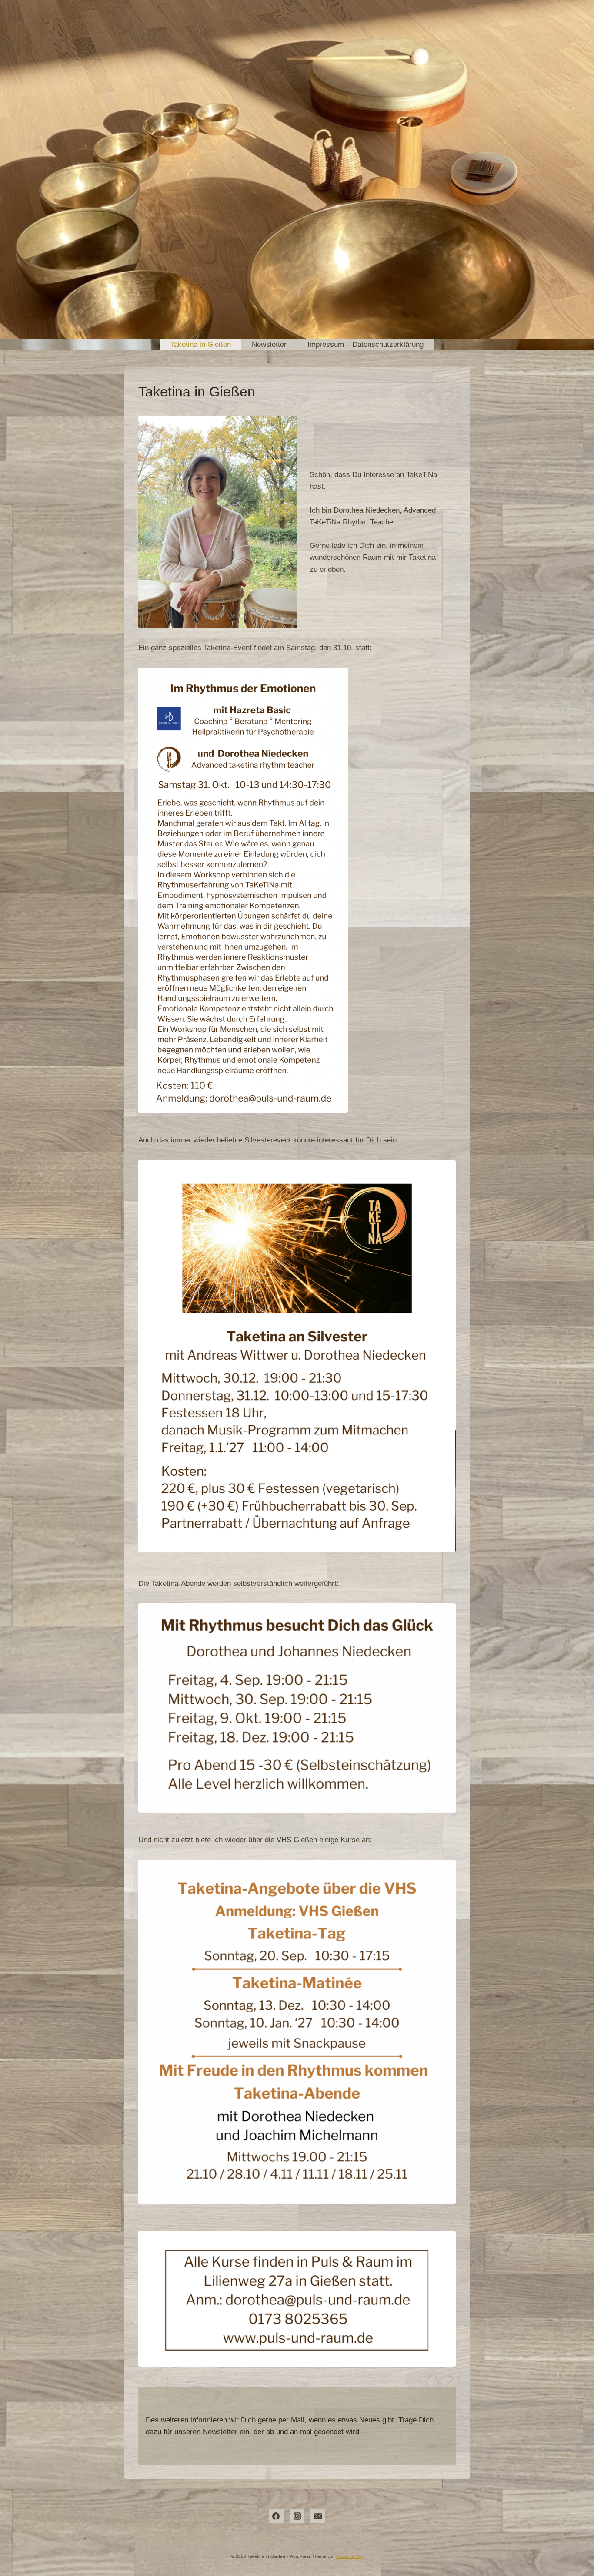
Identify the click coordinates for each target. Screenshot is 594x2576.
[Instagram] (297, 2516)
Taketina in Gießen (201, 344)
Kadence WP (349, 2556)
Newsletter (269, 344)
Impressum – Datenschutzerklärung (365, 344)
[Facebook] (276, 2516)
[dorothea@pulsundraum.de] (318, 2516)
